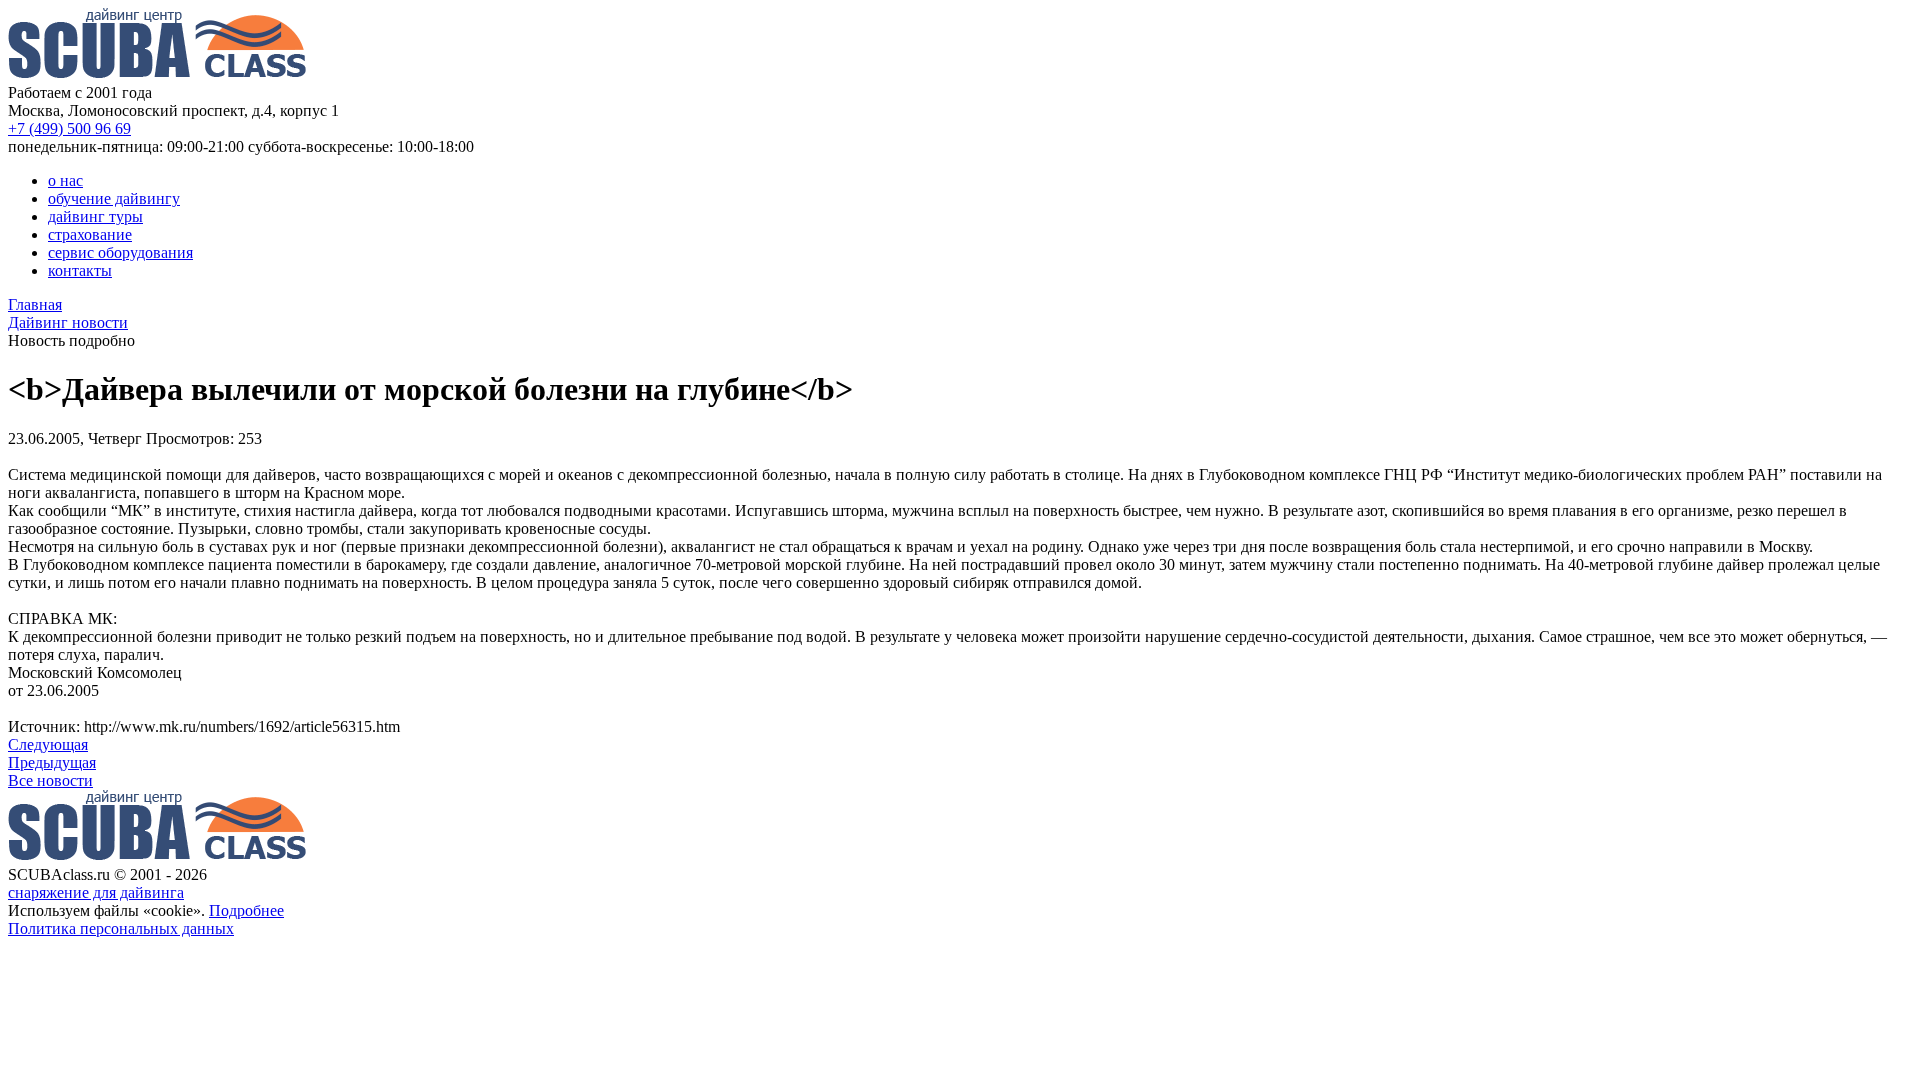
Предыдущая (52, 762)
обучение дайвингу (114, 198)
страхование (90, 234)
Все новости (50, 780)
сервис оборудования (120, 252)
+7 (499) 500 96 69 (69, 128)
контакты (80, 270)
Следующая (48, 744)
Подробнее (246, 910)
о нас (65, 180)
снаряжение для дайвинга (96, 892)
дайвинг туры (95, 216)
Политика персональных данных (121, 928)
